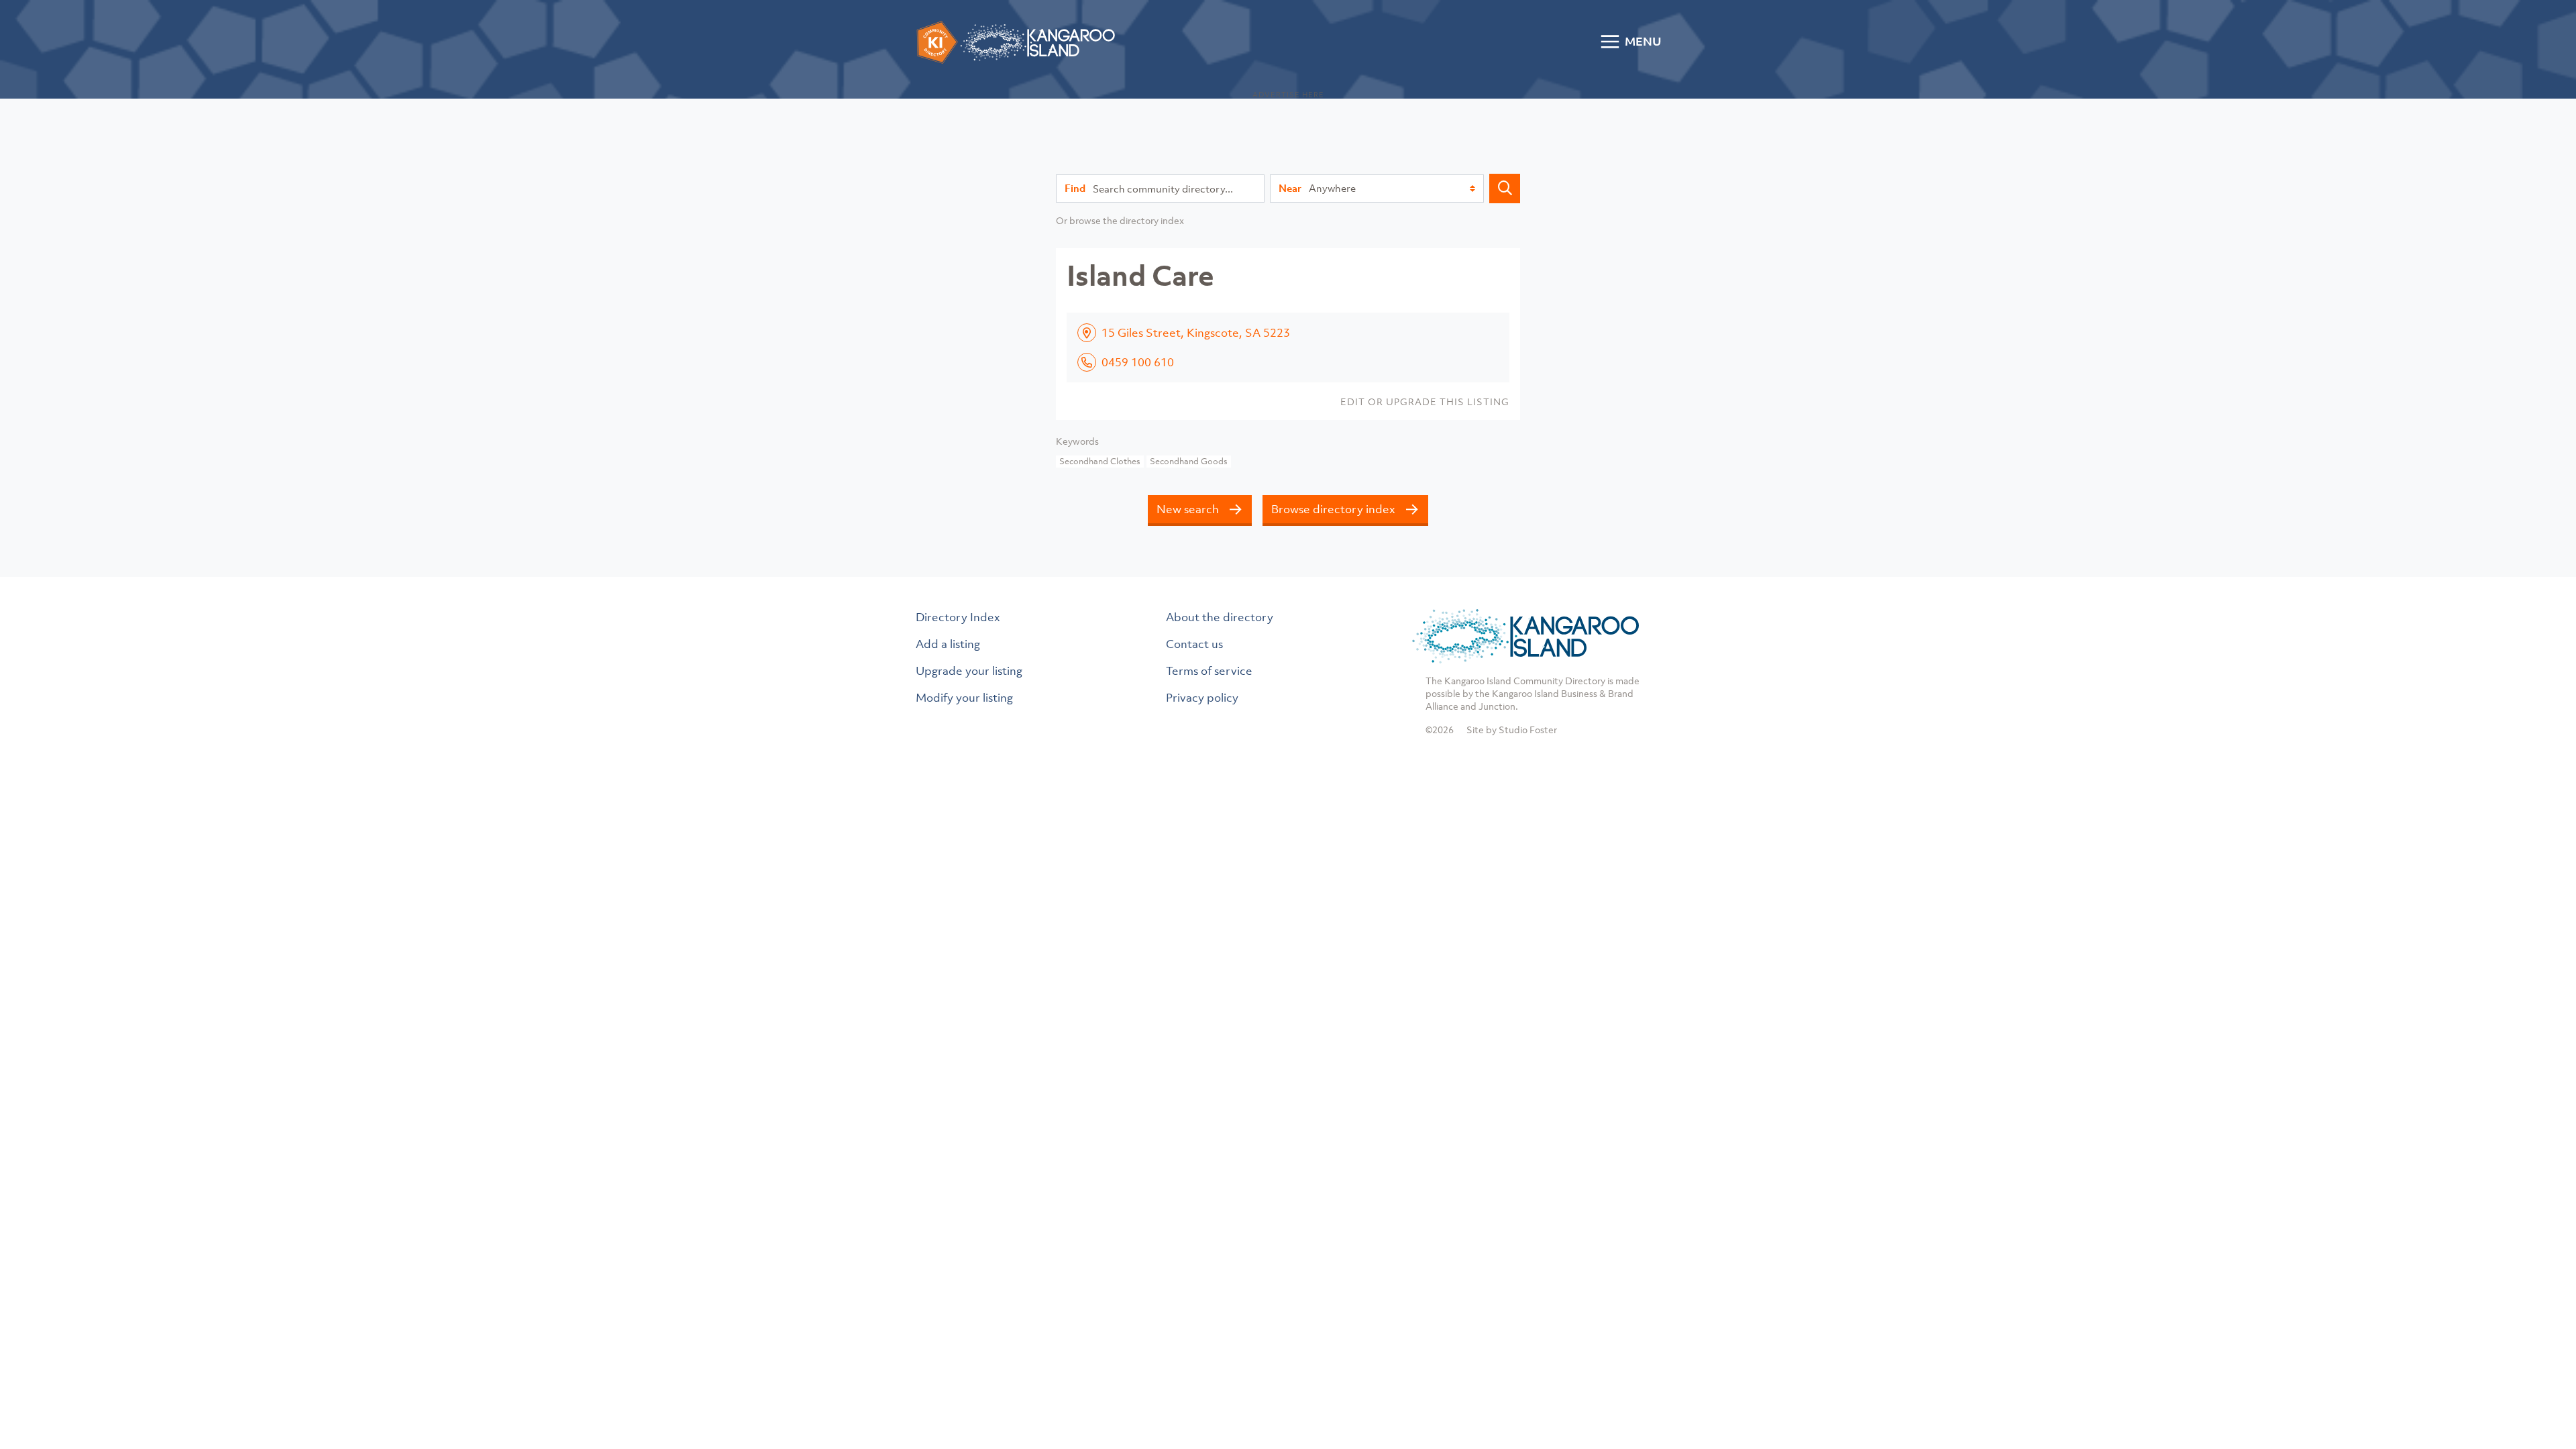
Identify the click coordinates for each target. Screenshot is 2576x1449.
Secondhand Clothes (1100, 461)
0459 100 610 (1138, 362)
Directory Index (958, 617)
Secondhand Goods (1189, 461)
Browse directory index (1333, 509)
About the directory (1220, 617)
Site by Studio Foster (1512, 730)
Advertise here (1288, 95)
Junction (1497, 706)
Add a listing (948, 644)
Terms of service (1209, 671)
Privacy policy (1202, 698)
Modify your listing (964, 698)
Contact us (1194, 644)
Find (1075, 188)
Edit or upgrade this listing (1425, 401)
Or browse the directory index (1120, 220)
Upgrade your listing (969, 671)
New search (1188, 509)
